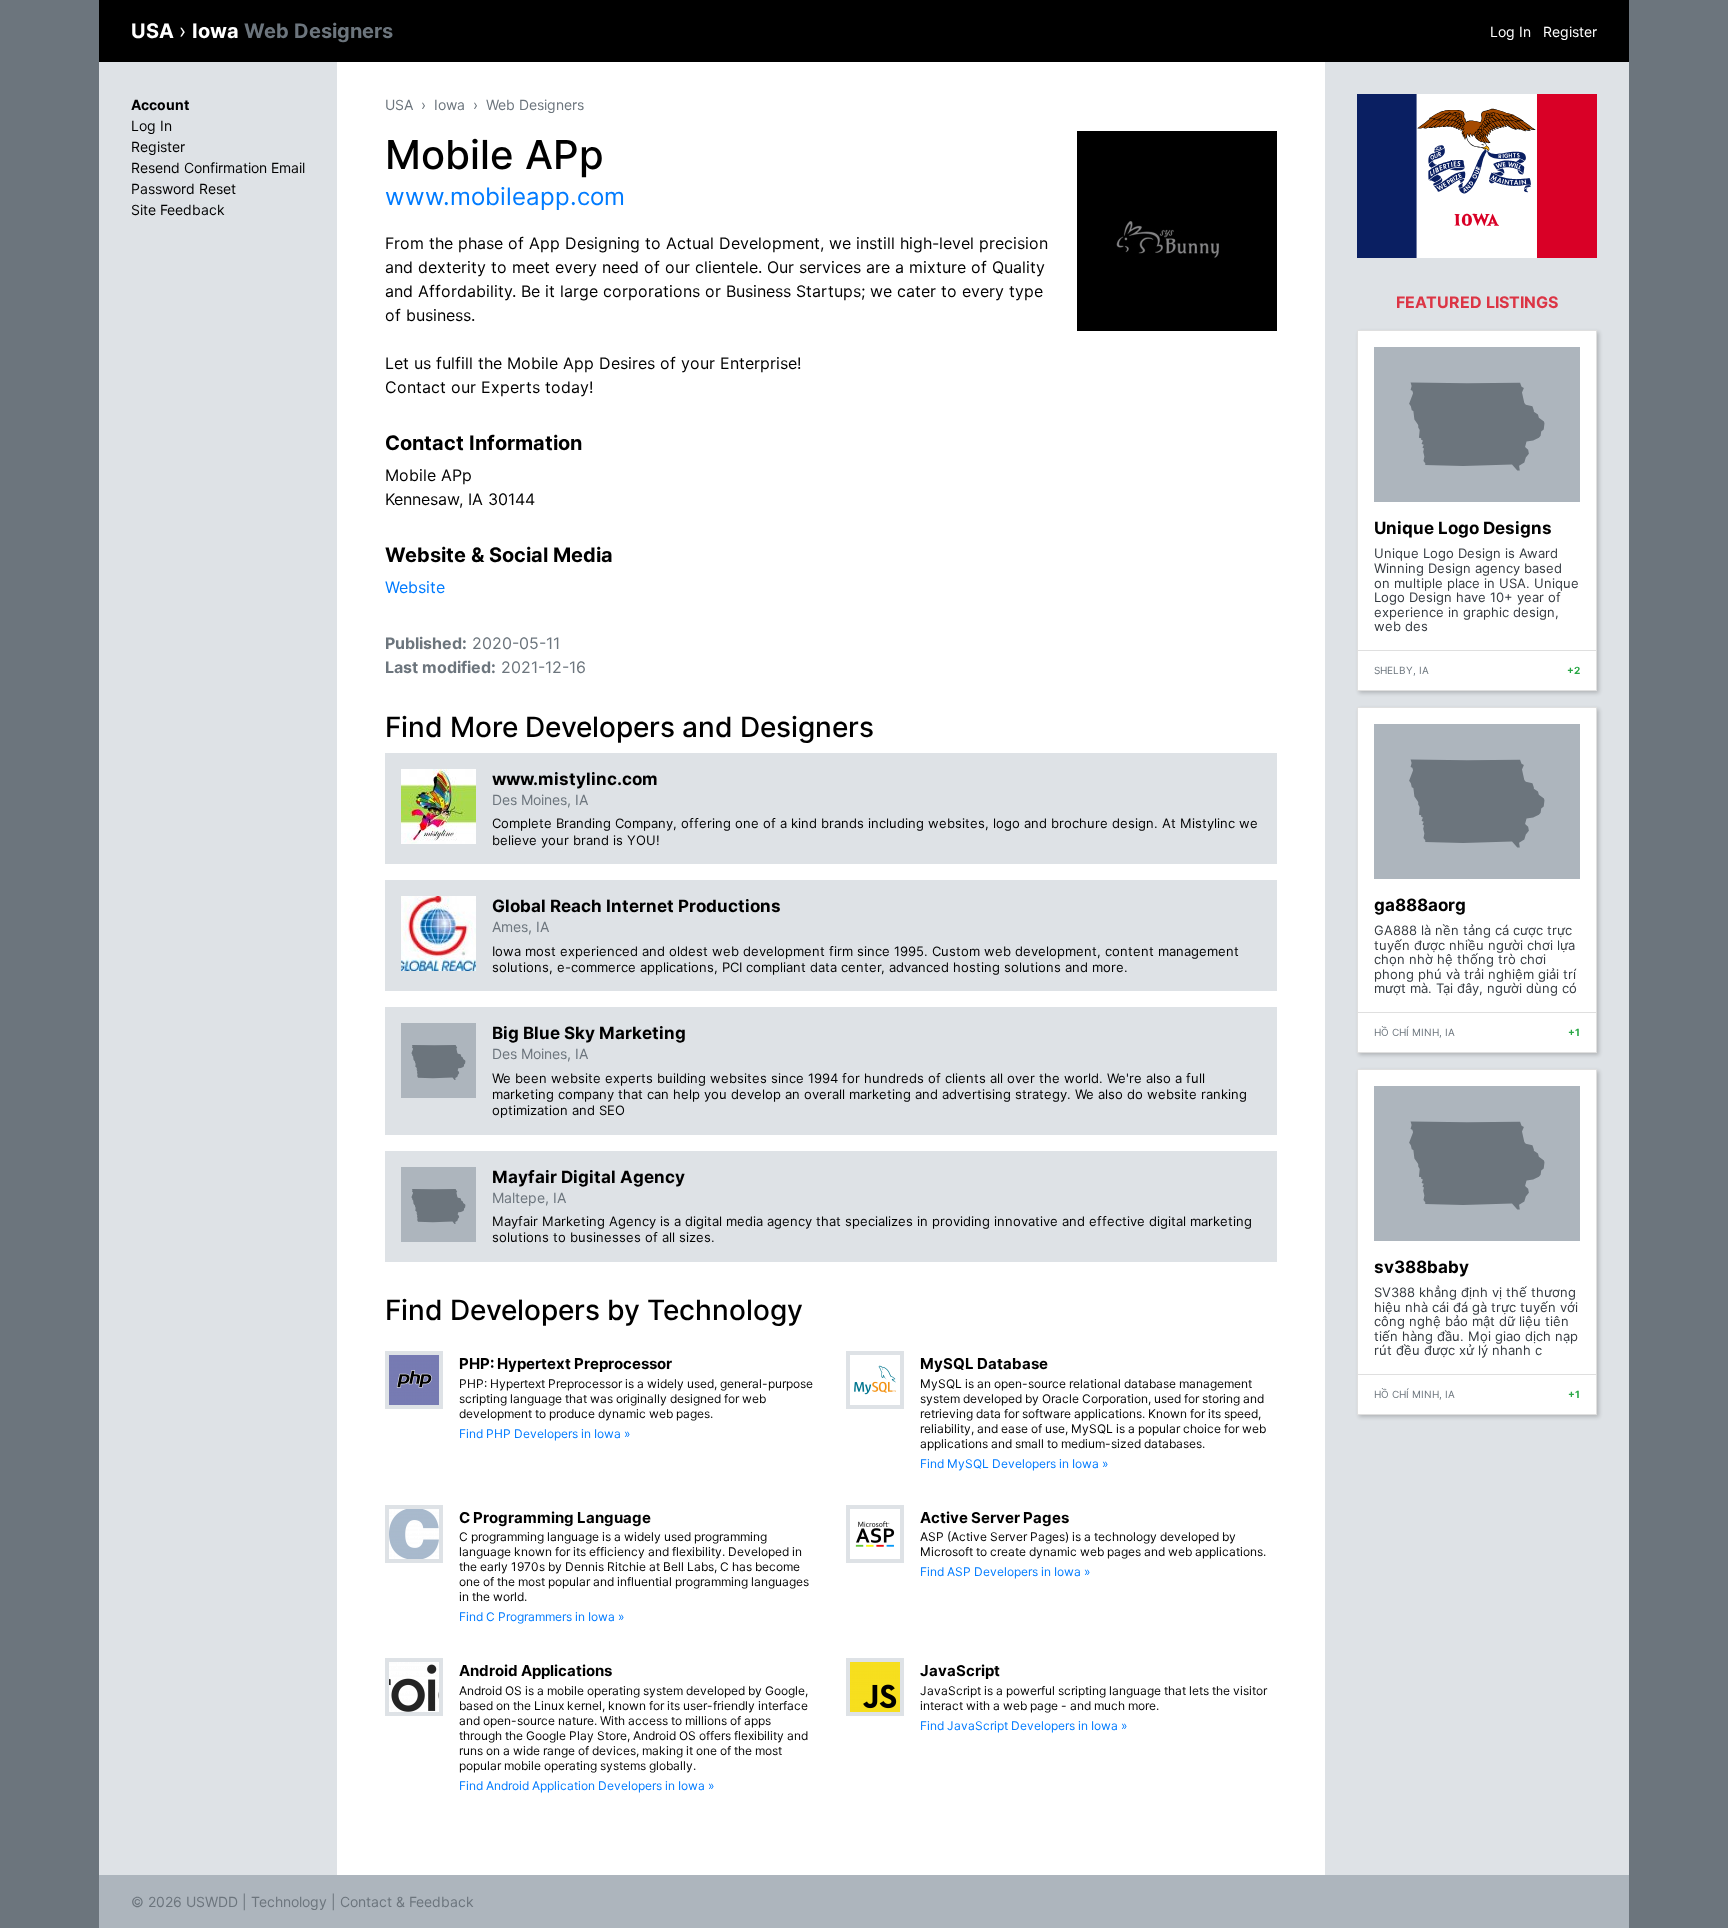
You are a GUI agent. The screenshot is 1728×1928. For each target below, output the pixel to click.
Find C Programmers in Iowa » (541, 1616)
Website (415, 587)
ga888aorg (1420, 905)
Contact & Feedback (407, 1901)
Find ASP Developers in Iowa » (1005, 1571)
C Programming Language (555, 1517)
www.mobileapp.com (505, 196)
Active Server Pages (994, 1517)
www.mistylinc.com (575, 779)
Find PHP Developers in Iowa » (544, 1433)
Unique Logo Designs (1463, 528)
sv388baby (1421, 1267)
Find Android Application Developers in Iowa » (586, 1785)
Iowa (292, 31)
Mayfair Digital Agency (588, 1177)
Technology (289, 1901)
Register (1570, 31)
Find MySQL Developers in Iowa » (1014, 1463)
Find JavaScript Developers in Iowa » (1023, 1725)
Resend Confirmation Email (218, 167)
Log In (1510, 31)
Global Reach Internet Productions (636, 906)
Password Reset (183, 188)
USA (155, 31)
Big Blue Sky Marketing (589, 1033)
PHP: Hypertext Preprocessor (565, 1363)
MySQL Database (984, 1363)
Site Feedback (178, 209)
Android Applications (535, 1670)
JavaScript (960, 1670)
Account (160, 104)
